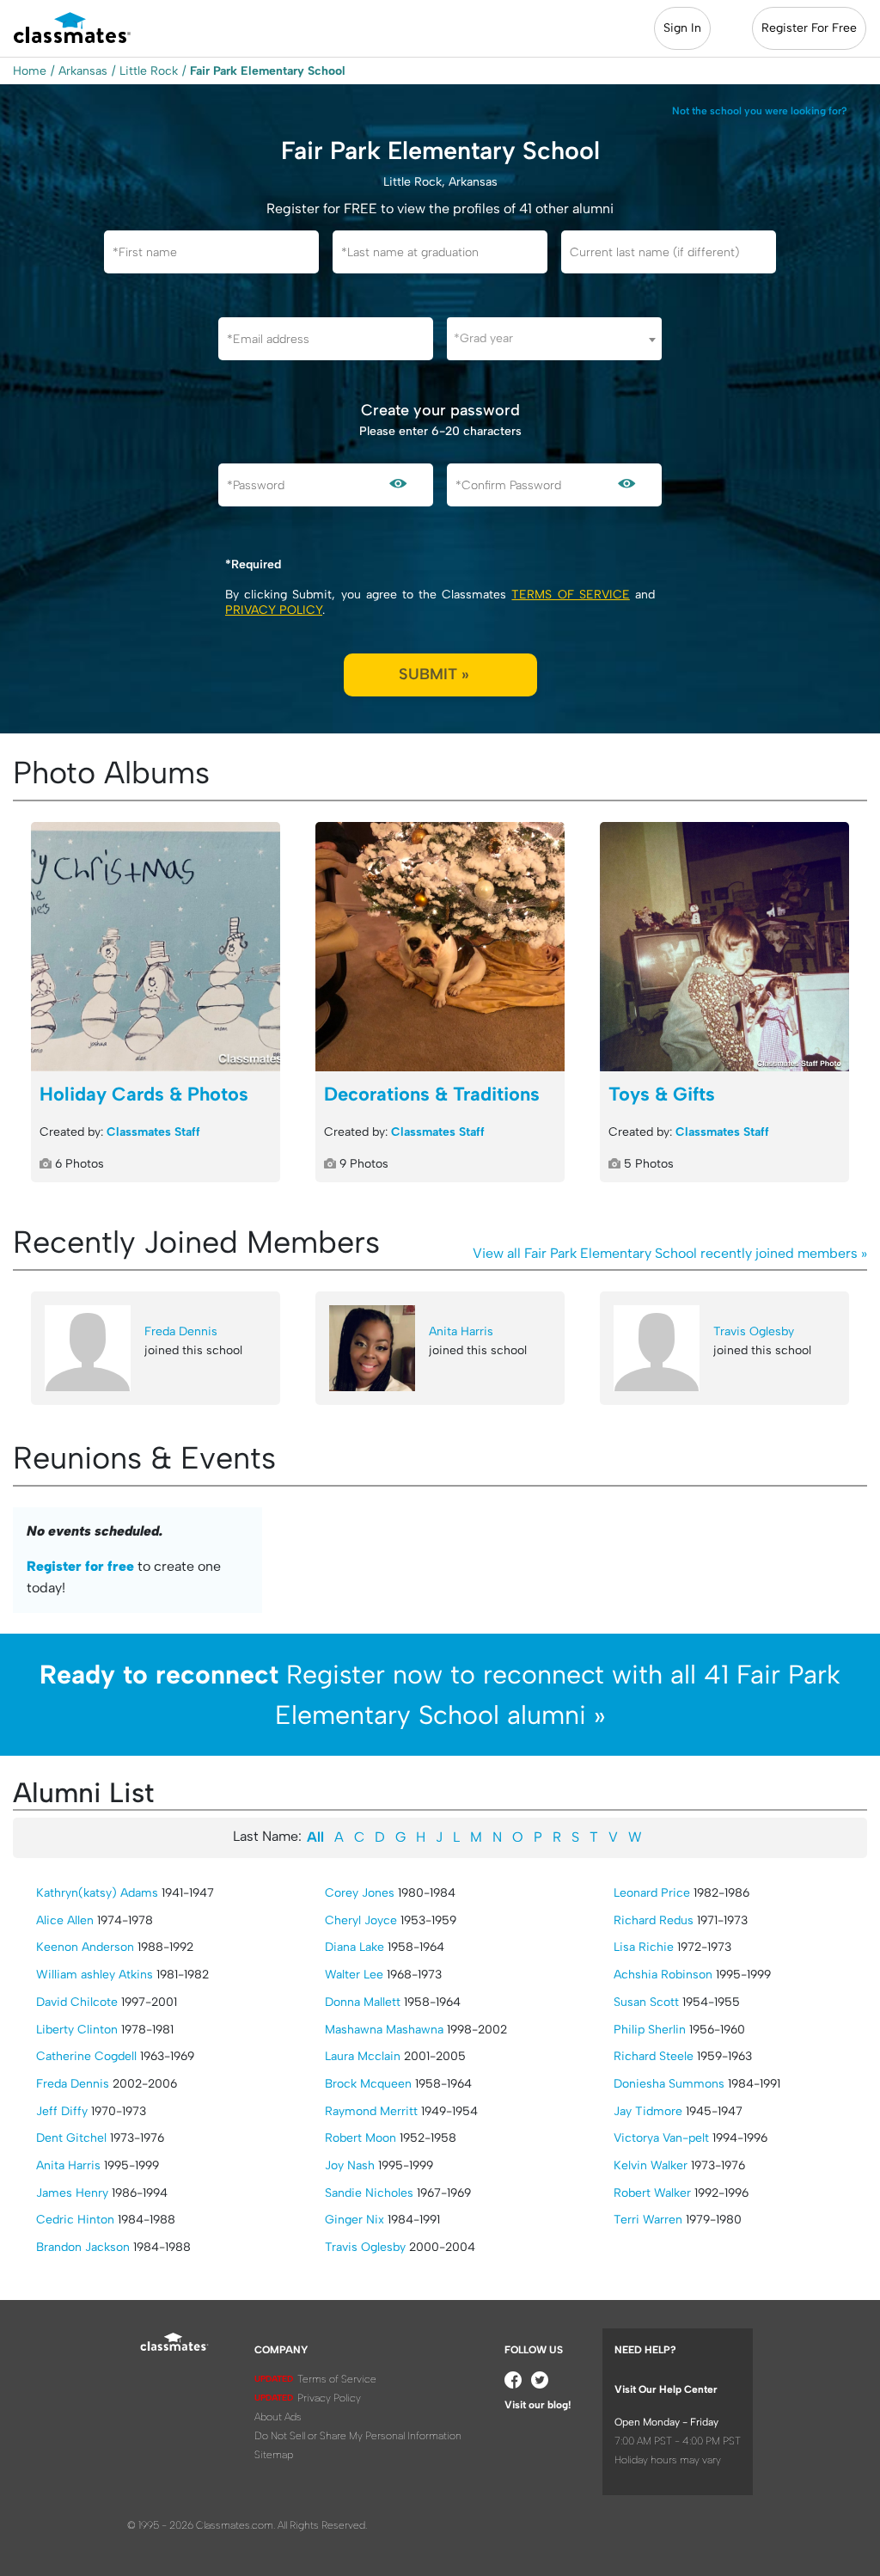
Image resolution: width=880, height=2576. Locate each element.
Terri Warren (648, 2220)
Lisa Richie (644, 1947)
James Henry (72, 2193)
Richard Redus (654, 1920)
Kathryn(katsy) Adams (97, 1893)
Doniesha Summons (669, 2084)
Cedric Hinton (75, 2220)
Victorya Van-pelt (661, 2138)
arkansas (83, 71)
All (315, 1837)
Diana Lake (354, 1947)
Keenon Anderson (85, 1947)
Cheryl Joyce (361, 1920)
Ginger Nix (354, 2220)
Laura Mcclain (363, 2056)
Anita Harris (461, 1331)
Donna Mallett (363, 2002)
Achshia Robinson (663, 1975)
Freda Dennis (181, 1331)
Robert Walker (652, 2193)
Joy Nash (350, 2165)
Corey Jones (360, 1893)
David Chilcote (77, 2002)
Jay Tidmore (648, 2111)
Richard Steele (654, 2056)
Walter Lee (354, 1975)
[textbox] (554, 338)
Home (30, 71)
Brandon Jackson (83, 2247)
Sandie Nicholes (369, 2193)
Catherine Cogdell (86, 2056)
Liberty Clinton (77, 2030)
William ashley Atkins (95, 1975)
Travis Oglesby (754, 1331)
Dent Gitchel (71, 2138)
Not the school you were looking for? (760, 111)
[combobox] (554, 339)
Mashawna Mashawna (384, 2030)
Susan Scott (646, 2002)
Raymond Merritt (371, 2111)
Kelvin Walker (651, 2165)
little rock (149, 71)
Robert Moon (361, 2138)
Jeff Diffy (62, 2111)
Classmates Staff (153, 1132)
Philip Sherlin (650, 2030)
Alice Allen (65, 1920)
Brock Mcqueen (368, 2084)
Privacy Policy (274, 610)
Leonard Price (652, 1893)
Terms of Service (570, 595)
